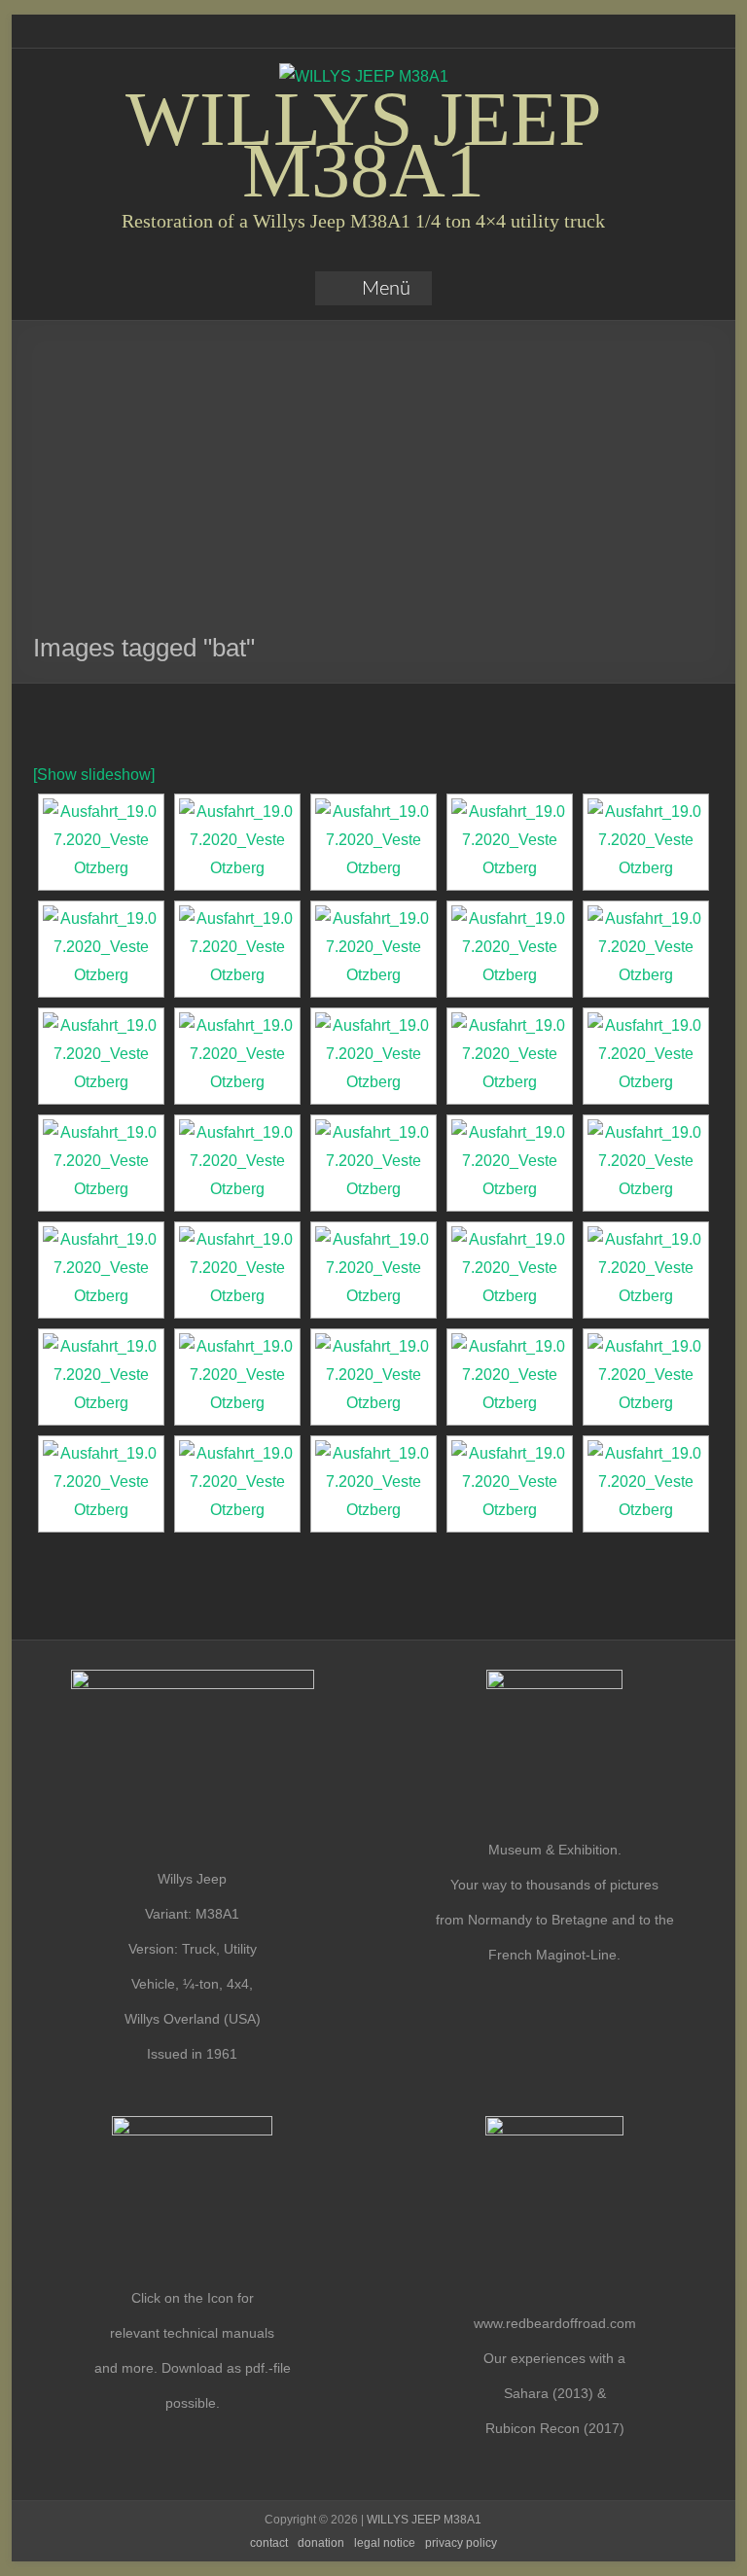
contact (269, 2543)
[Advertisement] (374, 486)
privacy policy (461, 2543)
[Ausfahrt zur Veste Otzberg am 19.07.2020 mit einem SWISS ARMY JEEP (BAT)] (101, 842)
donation (321, 2543)
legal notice (385, 2543)
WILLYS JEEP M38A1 (364, 144)
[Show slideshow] (94, 775)
